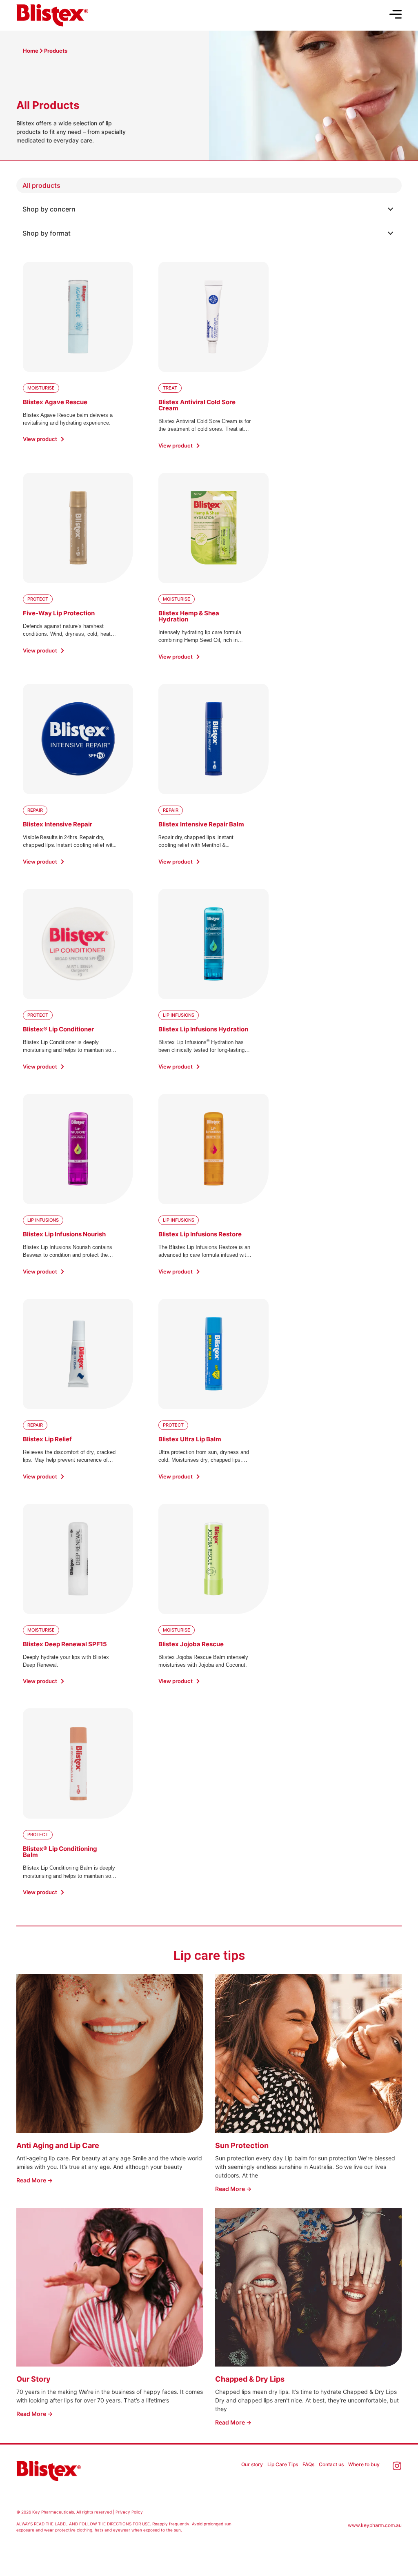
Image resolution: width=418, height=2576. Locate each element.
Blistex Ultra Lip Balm (190, 1439)
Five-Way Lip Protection (59, 613)
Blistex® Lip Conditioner (58, 1029)
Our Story (33, 2379)
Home (31, 51)
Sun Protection (242, 2145)
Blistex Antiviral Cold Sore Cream (197, 405)
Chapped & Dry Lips (250, 2379)
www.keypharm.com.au (375, 2525)
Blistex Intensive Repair (58, 824)
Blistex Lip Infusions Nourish (64, 1234)
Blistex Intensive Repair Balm (201, 824)
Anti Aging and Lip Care (58, 2145)
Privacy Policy (129, 2512)
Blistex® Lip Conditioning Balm (60, 1852)
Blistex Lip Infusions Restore (200, 1234)
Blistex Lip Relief (47, 1439)
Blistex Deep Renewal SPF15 (65, 1644)
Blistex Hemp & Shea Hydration (189, 616)
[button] (209, 209)
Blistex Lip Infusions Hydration (203, 1029)
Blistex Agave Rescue (55, 402)
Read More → (34, 2180)
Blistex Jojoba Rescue (191, 1644)
